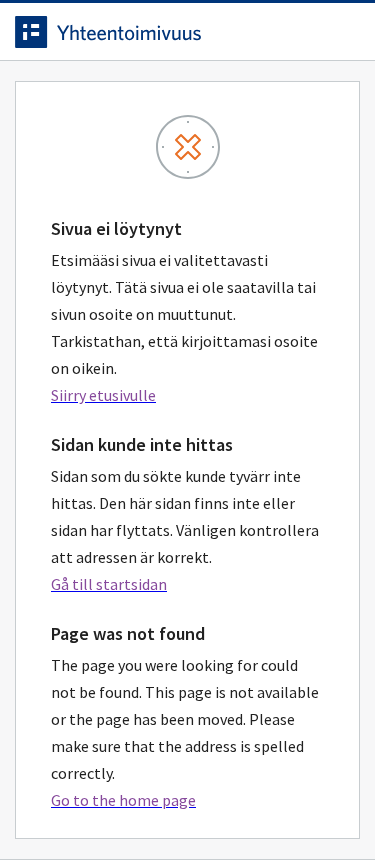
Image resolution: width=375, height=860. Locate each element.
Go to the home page (123, 800)
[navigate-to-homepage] (187, 32)
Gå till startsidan (109, 584)
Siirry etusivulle (103, 395)
